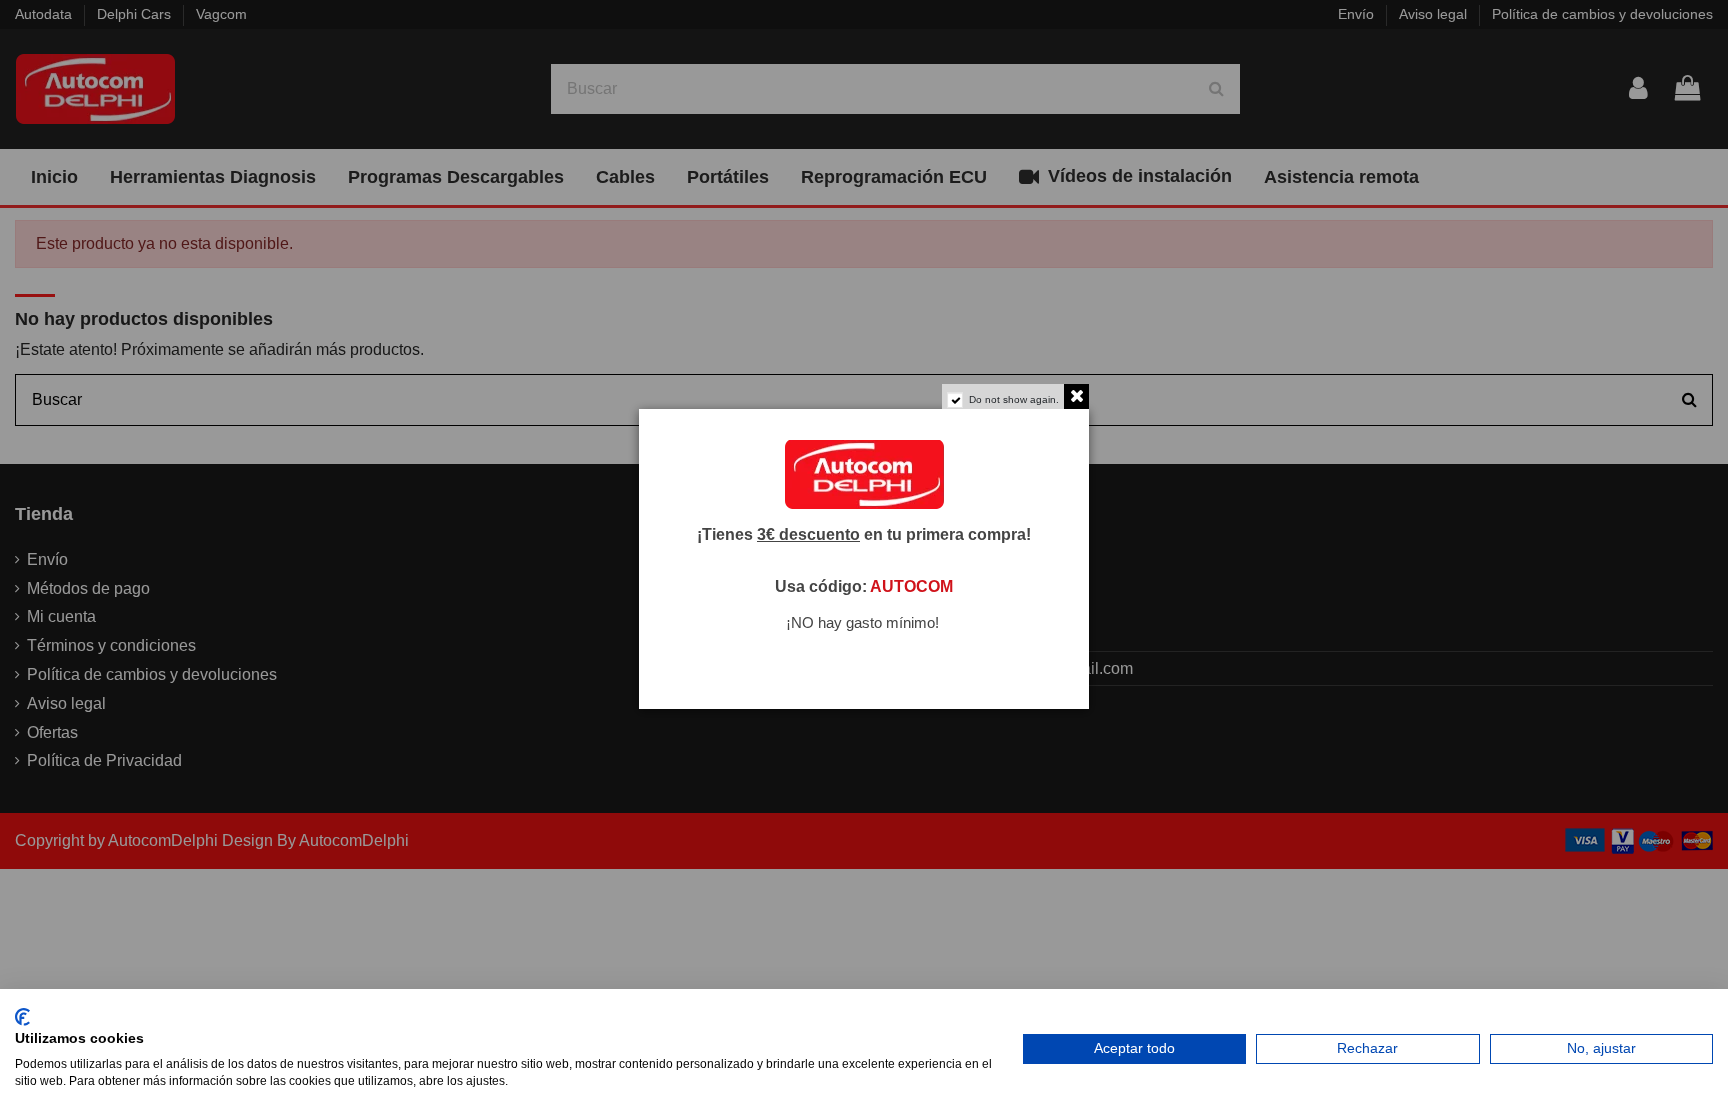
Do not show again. (1014, 399)
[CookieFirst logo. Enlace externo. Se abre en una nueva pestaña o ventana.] (22, 1017)
